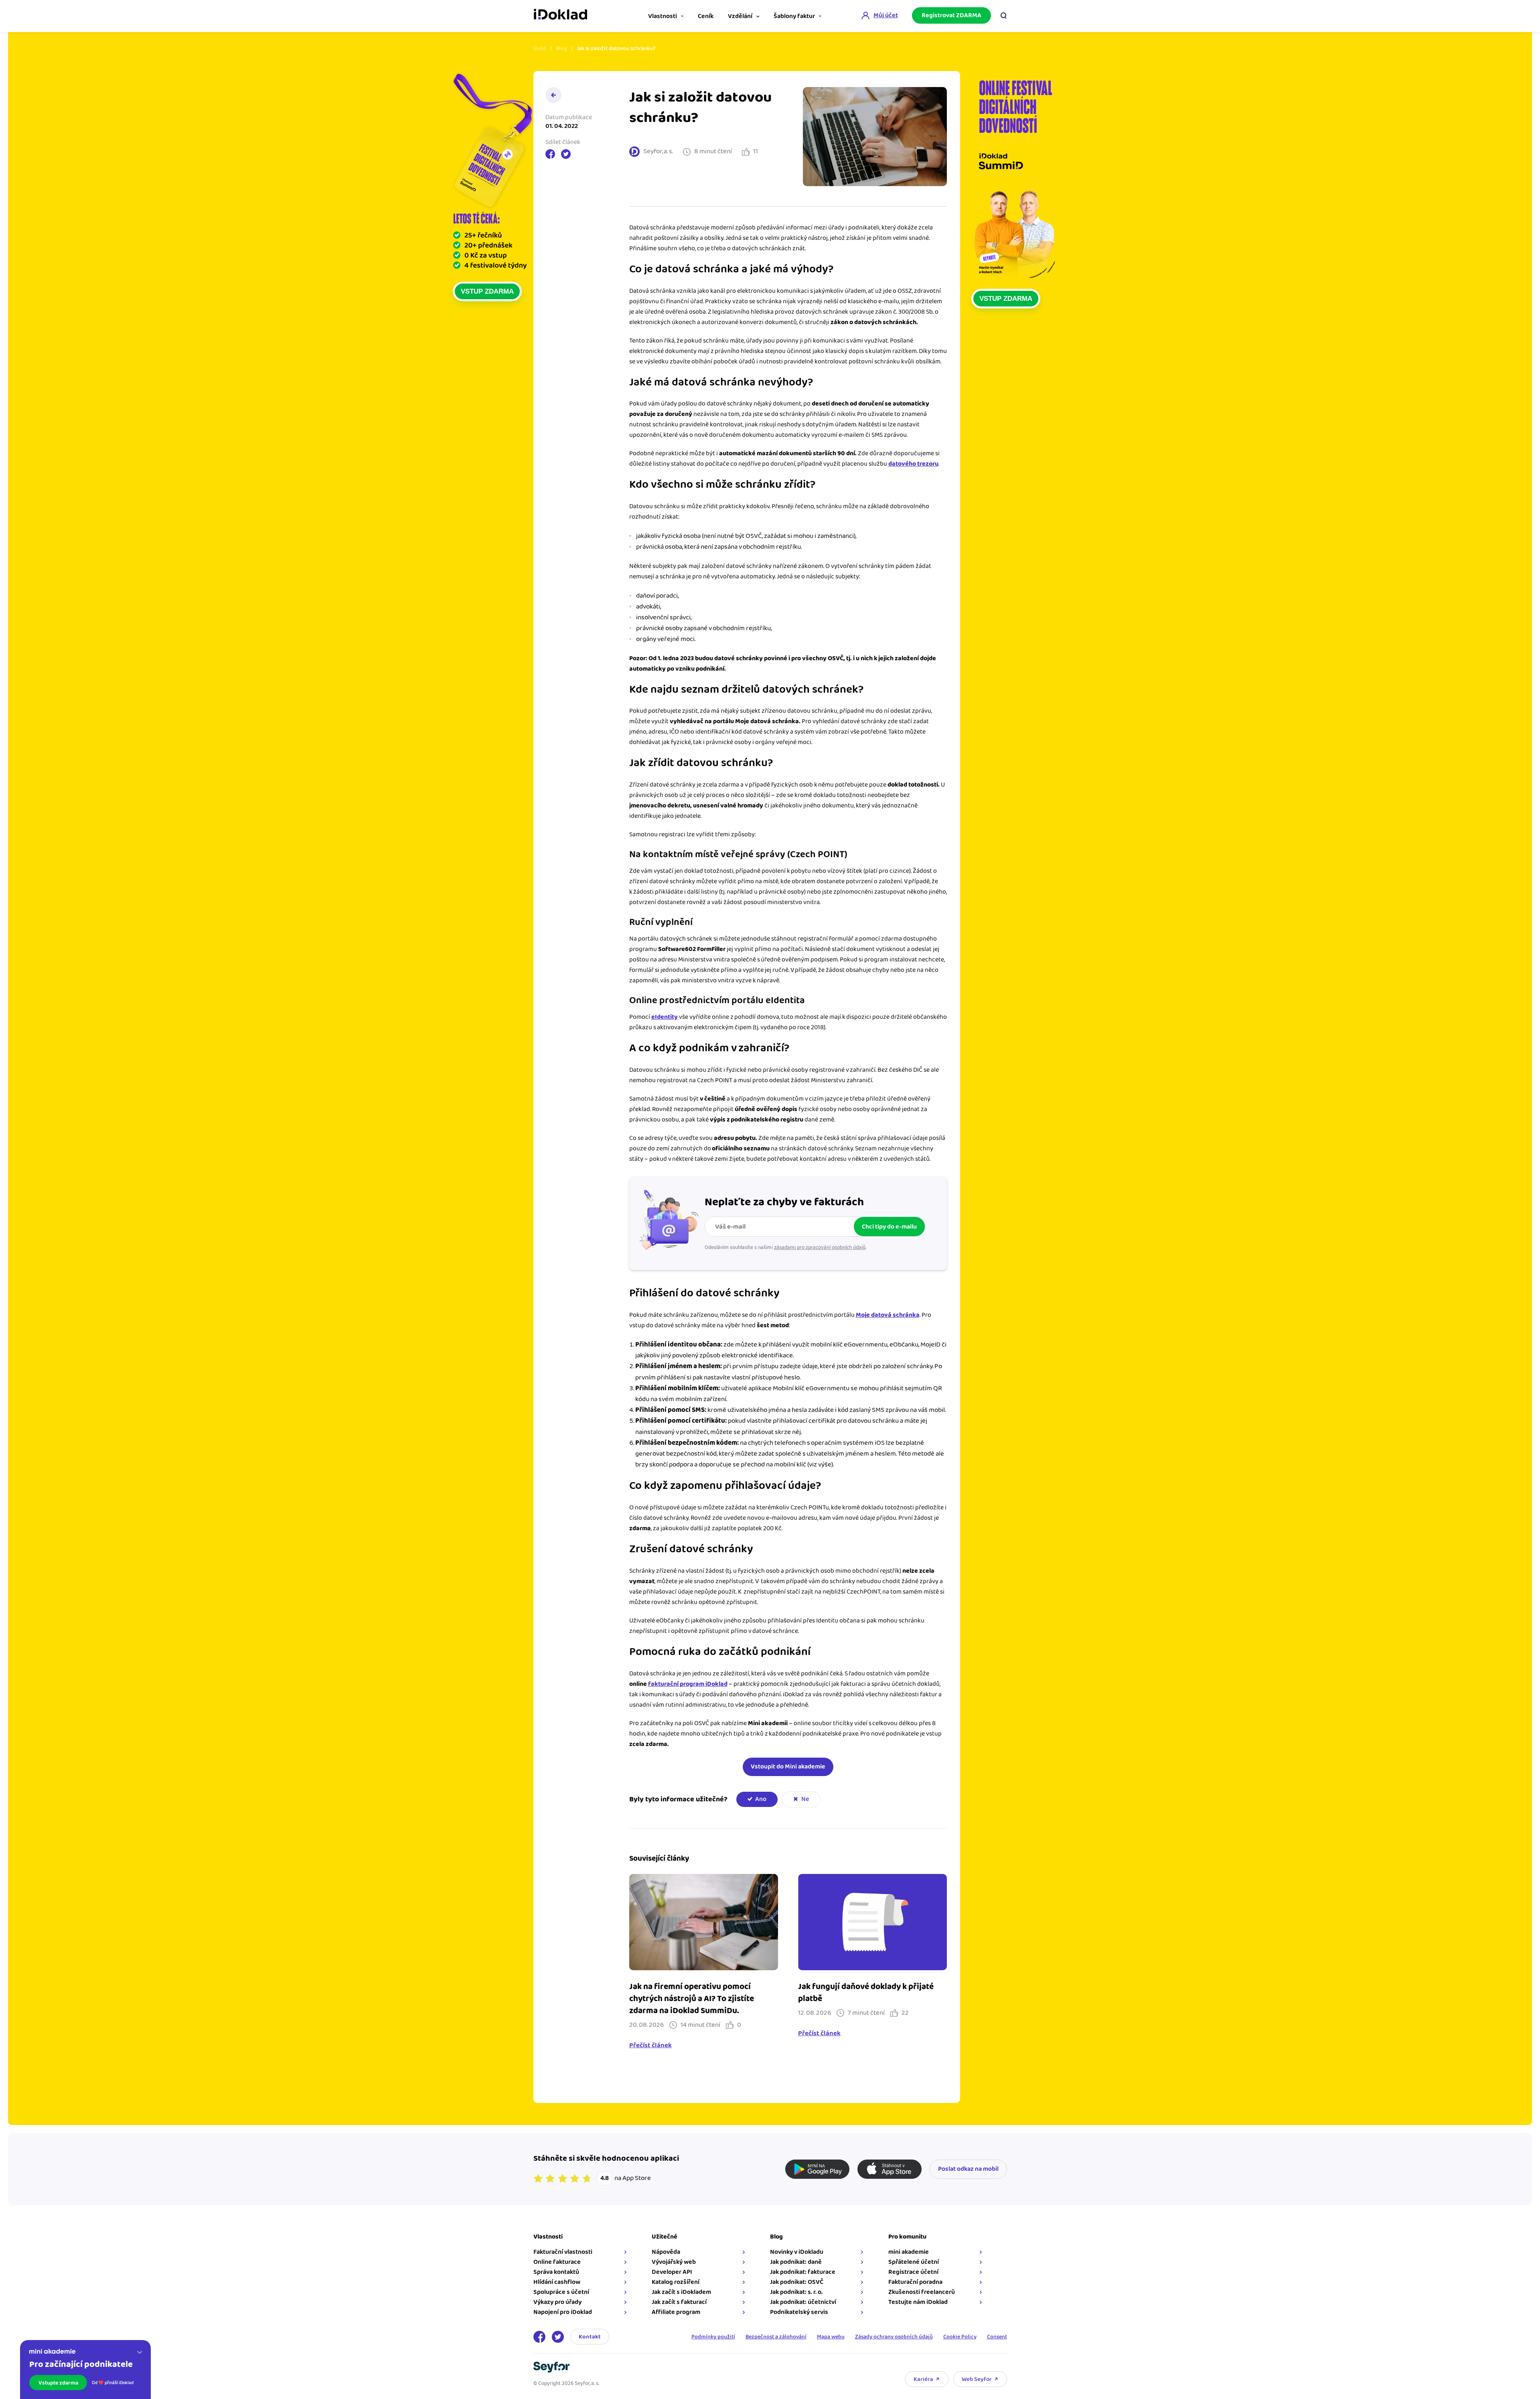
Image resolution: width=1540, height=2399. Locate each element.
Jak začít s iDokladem (681, 2292)
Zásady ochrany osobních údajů (894, 2337)
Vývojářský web (674, 2262)
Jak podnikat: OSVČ (797, 2282)
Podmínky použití (713, 2337)
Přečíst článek (650, 2046)
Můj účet (886, 15)
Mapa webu (831, 2337)
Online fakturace (557, 2262)
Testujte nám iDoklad (918, 2302)
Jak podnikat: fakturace (803, 2272)
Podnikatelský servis (799, 2312)
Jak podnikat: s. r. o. (796, 2292)
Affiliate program (676, 2312)
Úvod (540, 49)
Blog (561, 49)
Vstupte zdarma (58, 2383)
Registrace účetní (913, 2272)
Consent (997, 2337)
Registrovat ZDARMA (951, 15)
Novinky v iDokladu (797, 2252)
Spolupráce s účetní (561, 2292)
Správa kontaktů (556, 2272)
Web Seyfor (977, 2379)
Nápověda (666, 2252)
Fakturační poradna (915, 2282)
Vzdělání (740, 16)
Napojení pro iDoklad (563, 2312)
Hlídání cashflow (557, 2282)
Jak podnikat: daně (796, 2262)
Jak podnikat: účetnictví (803, 2302)
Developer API (672, 2272)
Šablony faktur (794, 16)
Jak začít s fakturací (679, 2302)
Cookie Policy (960, 2337)
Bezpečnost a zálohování (776, 2337)
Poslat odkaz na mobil (968, 2169)
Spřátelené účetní (914, 2262)
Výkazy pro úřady (557, 2302)
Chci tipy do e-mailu (889, 1227)
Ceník (706, 16)
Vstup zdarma (487, 291)
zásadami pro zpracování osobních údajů (820, 1247)
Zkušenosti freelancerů (922, 2292)
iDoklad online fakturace (560, 15)
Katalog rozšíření (676, 2282)
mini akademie (909, 2252)
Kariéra (923, 2379)
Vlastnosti (663, 16)
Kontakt (590, 2337)
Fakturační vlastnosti (563, 2252)
